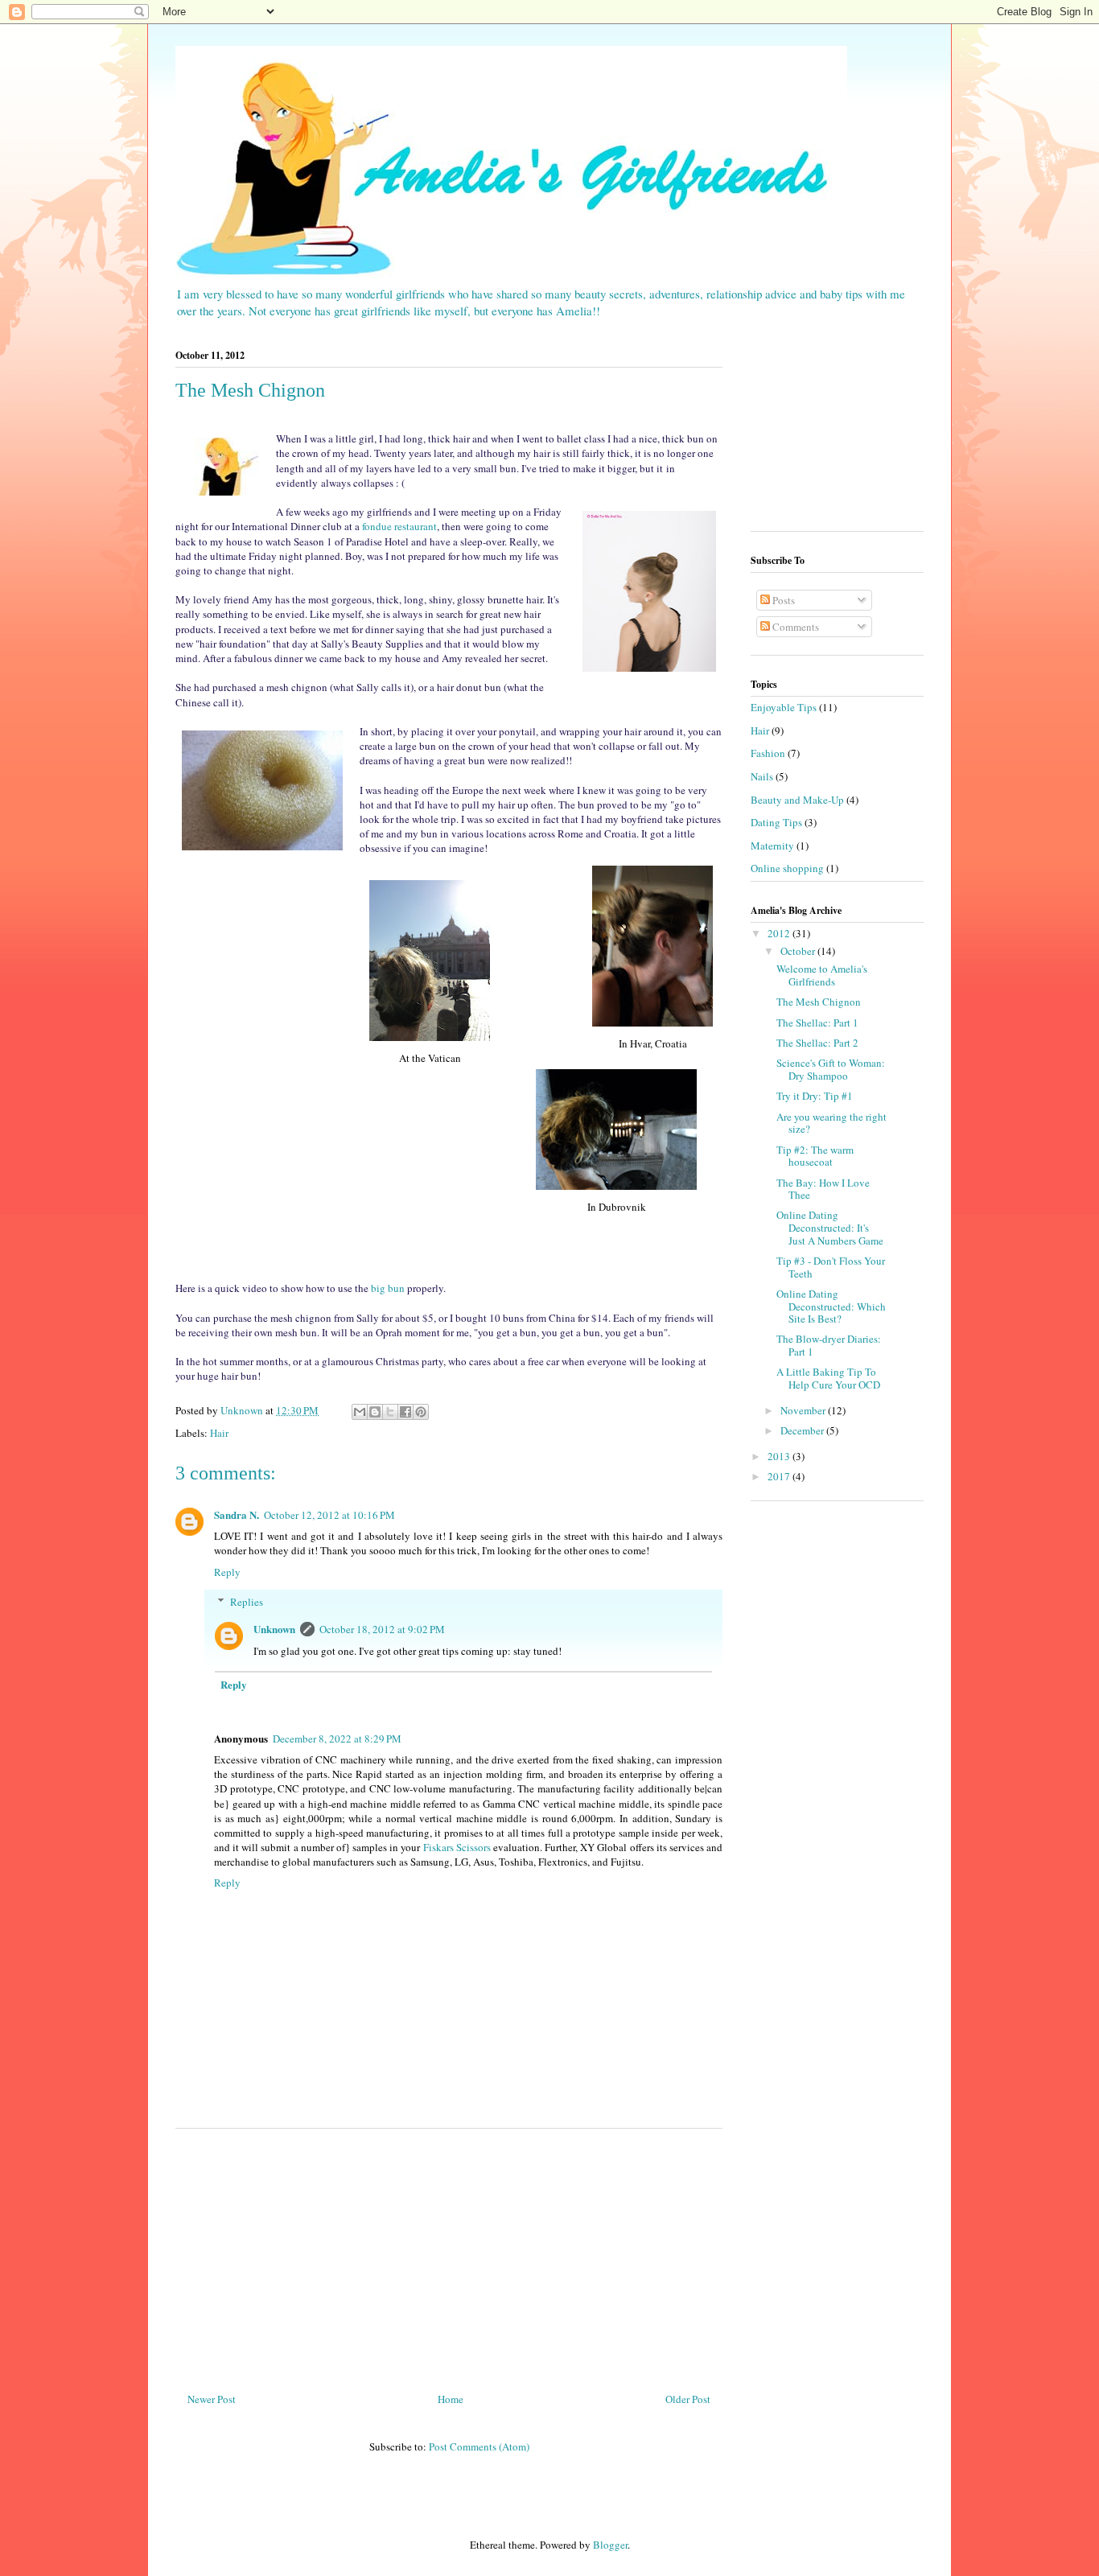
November (804, 1410)
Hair (219, 1433)
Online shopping (787, 868)
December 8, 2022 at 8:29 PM (337, 1739)
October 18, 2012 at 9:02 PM (382, 1629)
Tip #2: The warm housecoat (815, 1156)
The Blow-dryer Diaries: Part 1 (829, 1345)
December (803, 1430)
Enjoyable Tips (784, 707)
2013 (780, 1456)
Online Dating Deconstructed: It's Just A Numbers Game (830, 1227)
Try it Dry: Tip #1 (815, 1096)
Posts (782, 600)
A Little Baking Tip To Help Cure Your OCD (828, 1378)
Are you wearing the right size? (831, 1123)
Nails (762, 776)
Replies (247, 1602)
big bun (388, 1288)
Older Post (688, 2399)
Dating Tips (776, 822)
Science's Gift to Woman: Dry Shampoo (831, 1069)
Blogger (610, 2545)
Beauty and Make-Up (797, 800)
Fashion (768, 753)
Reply (227, 1572)
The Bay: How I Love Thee (823, 1189)
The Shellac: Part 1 (817, 1023)
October (799, 951)
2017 (780, 1476)
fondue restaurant (399, 526)
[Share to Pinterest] (421, 1412)
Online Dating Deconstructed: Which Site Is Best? (831, 1306)
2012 (780, 933)
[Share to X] (390, 1412)
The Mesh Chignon (819, 1002)
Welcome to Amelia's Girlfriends (822, 975)
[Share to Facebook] (405, 1412)
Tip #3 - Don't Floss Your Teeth (831, 1267)
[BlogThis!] (375, 1412)
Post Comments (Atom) (479, 2446)
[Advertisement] (449, 2254)
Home (451, 2399)
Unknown (274, 1629)
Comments (794, 627)
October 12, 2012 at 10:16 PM (329, 1515)
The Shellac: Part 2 (817, 1043)
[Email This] (360, 1412)
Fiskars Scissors (457, 1847)
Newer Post (212, 2399)
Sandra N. (237, 1514)
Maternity (772, 846)
